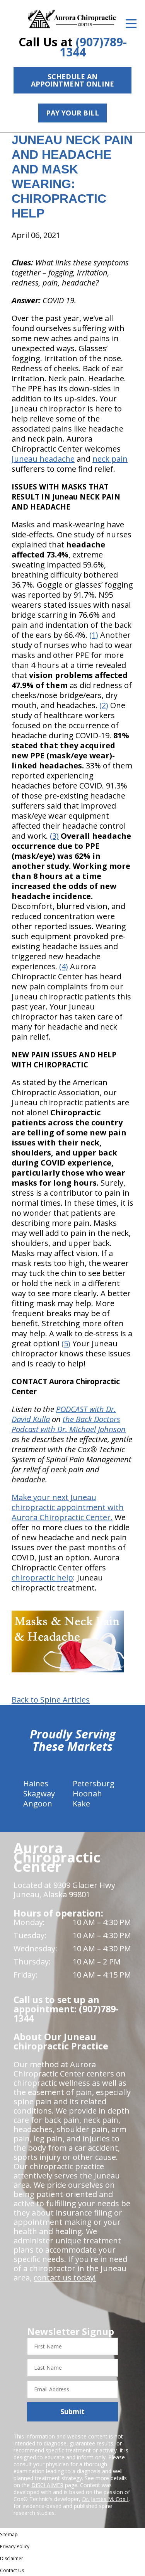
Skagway (39, 1794)
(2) (104, 705)
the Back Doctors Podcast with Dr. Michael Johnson (69, 1424)
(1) (94, 635)
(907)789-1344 (93, 47)
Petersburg (94, 1783)
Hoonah (87, 1794)
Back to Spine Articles (51, 1700)
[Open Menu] (131, 24)
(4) (64, 966)
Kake (81, 1804)
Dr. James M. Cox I (105, 2499)
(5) (66, 1343)
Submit (72, 2411)
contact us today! (65, 2278)
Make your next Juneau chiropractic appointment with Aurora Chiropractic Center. (68, 1507)
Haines (36, 1783)
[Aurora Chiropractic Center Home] (72, 19)
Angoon (38, 1804)
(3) (54, 836)
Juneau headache (43, 459)
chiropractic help (42, 1578)
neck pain (110, 459)
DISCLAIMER (47, 2485)
